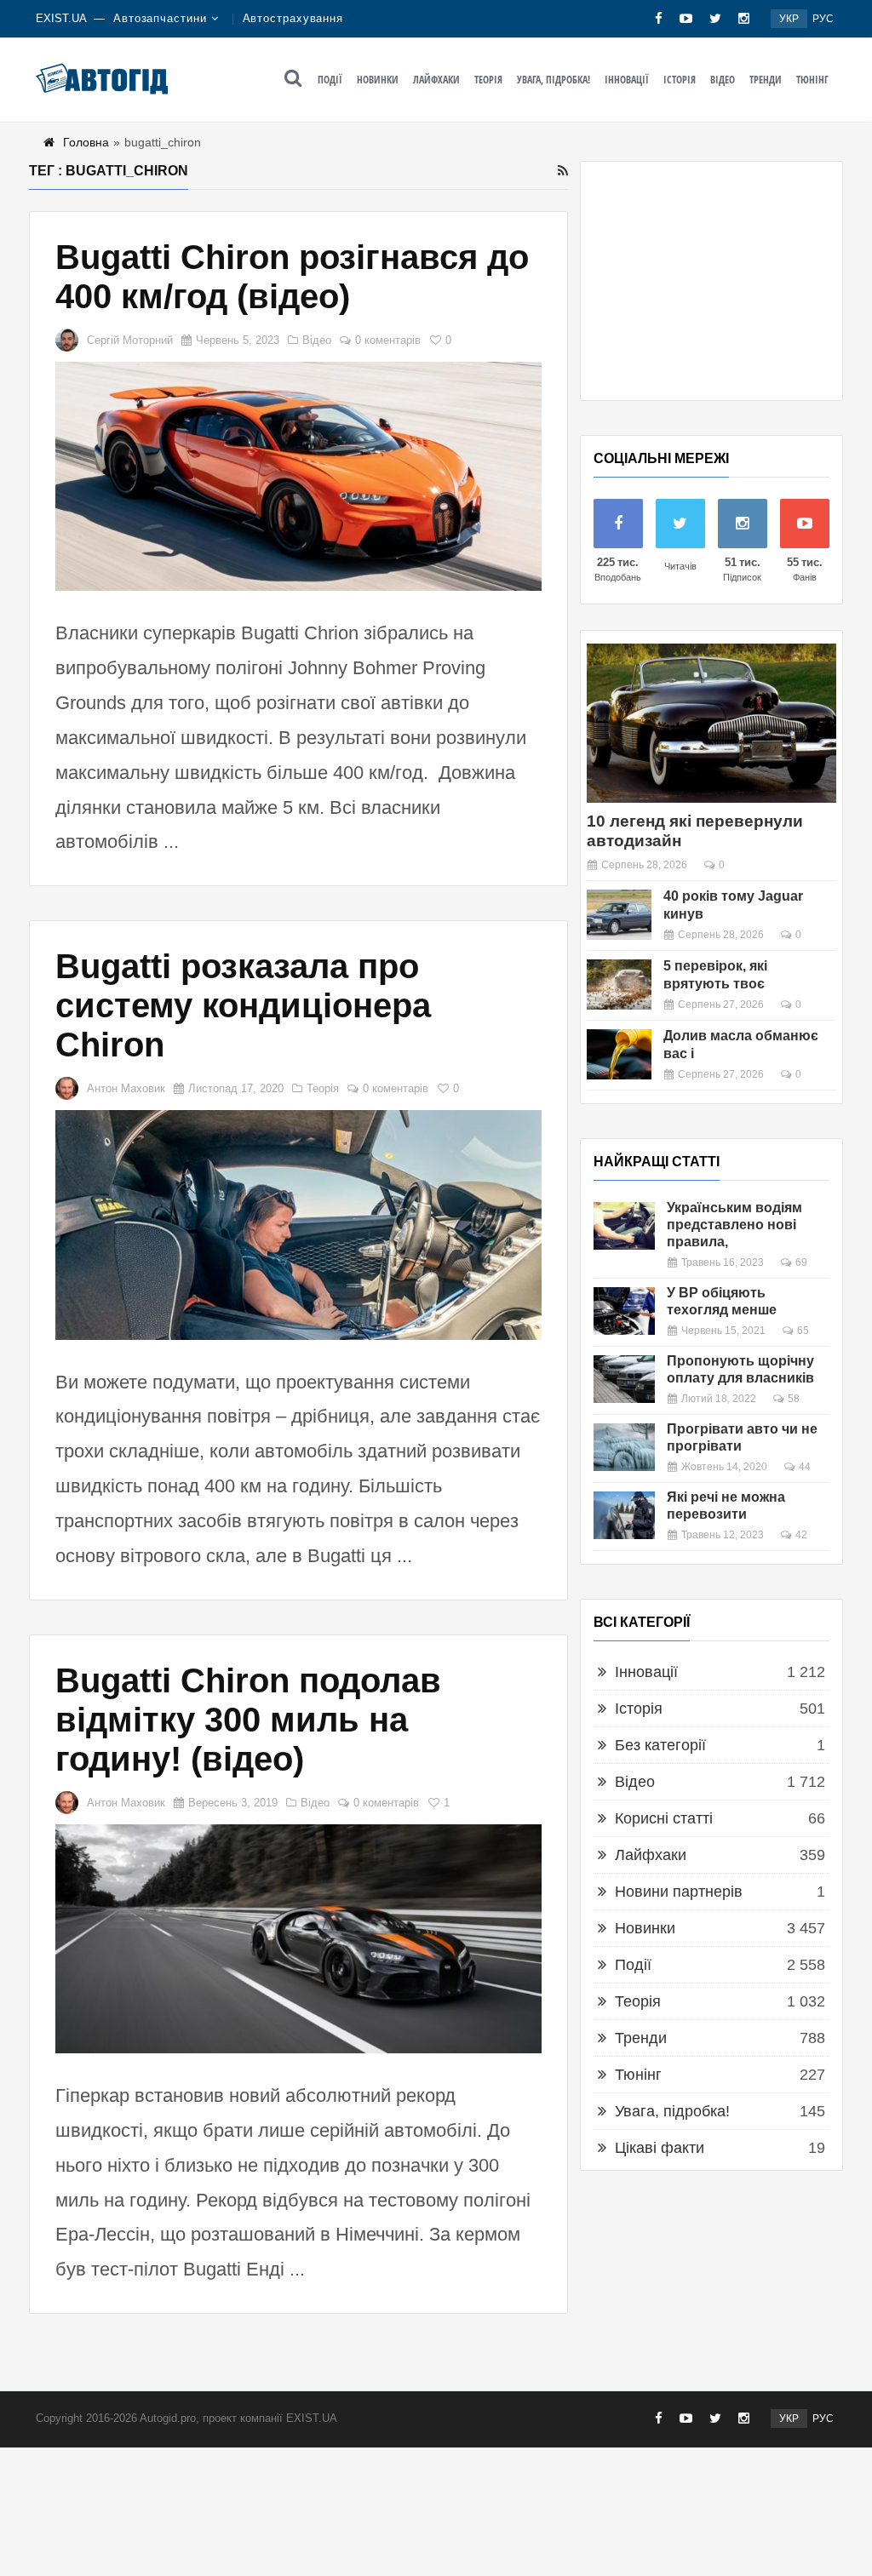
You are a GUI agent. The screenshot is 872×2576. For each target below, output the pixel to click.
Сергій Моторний (130, 340)
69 (801, 1262)
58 (794, 1399)
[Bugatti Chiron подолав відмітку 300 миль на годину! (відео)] (298, 1939)
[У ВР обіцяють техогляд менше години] (624, 1311)
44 (805, 1467)
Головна (86, 142)
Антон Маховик (126, 1088)
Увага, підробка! (554, 80)
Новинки (378, 80)
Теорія (488, 80)
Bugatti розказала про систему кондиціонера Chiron (243, 1005)
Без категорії (660, 1745)
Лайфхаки (436, 80)
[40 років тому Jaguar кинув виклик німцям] (619, 915)
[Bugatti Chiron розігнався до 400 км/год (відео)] (298, 476)
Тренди (766, 80)
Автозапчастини (160, 18)
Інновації (627, 80)
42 (801, 1535)
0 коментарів (388, 340)
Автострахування (293, 18)
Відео (723, 80)
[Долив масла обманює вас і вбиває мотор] (619, 1054)
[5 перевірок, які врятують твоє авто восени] (619, 985)
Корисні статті (664, 1818)
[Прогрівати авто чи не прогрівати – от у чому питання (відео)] (624, 1447)
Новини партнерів (679, 1892)
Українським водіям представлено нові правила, (734, 1225)
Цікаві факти (660, 2148)
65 (803, 1331)
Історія (680, 80)
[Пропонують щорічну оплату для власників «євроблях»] (624, 1379)
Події (330, 80)
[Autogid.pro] (102, 78)
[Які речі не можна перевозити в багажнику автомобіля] (624, 1515)
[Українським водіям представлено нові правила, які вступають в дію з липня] (624, 1226)
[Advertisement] (711, 281)
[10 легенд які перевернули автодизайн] (711, 723)
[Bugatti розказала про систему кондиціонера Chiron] (298, 1225)
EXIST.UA (61, 18)
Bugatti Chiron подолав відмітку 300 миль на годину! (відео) (248, 1720)
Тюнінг (812, 80)
